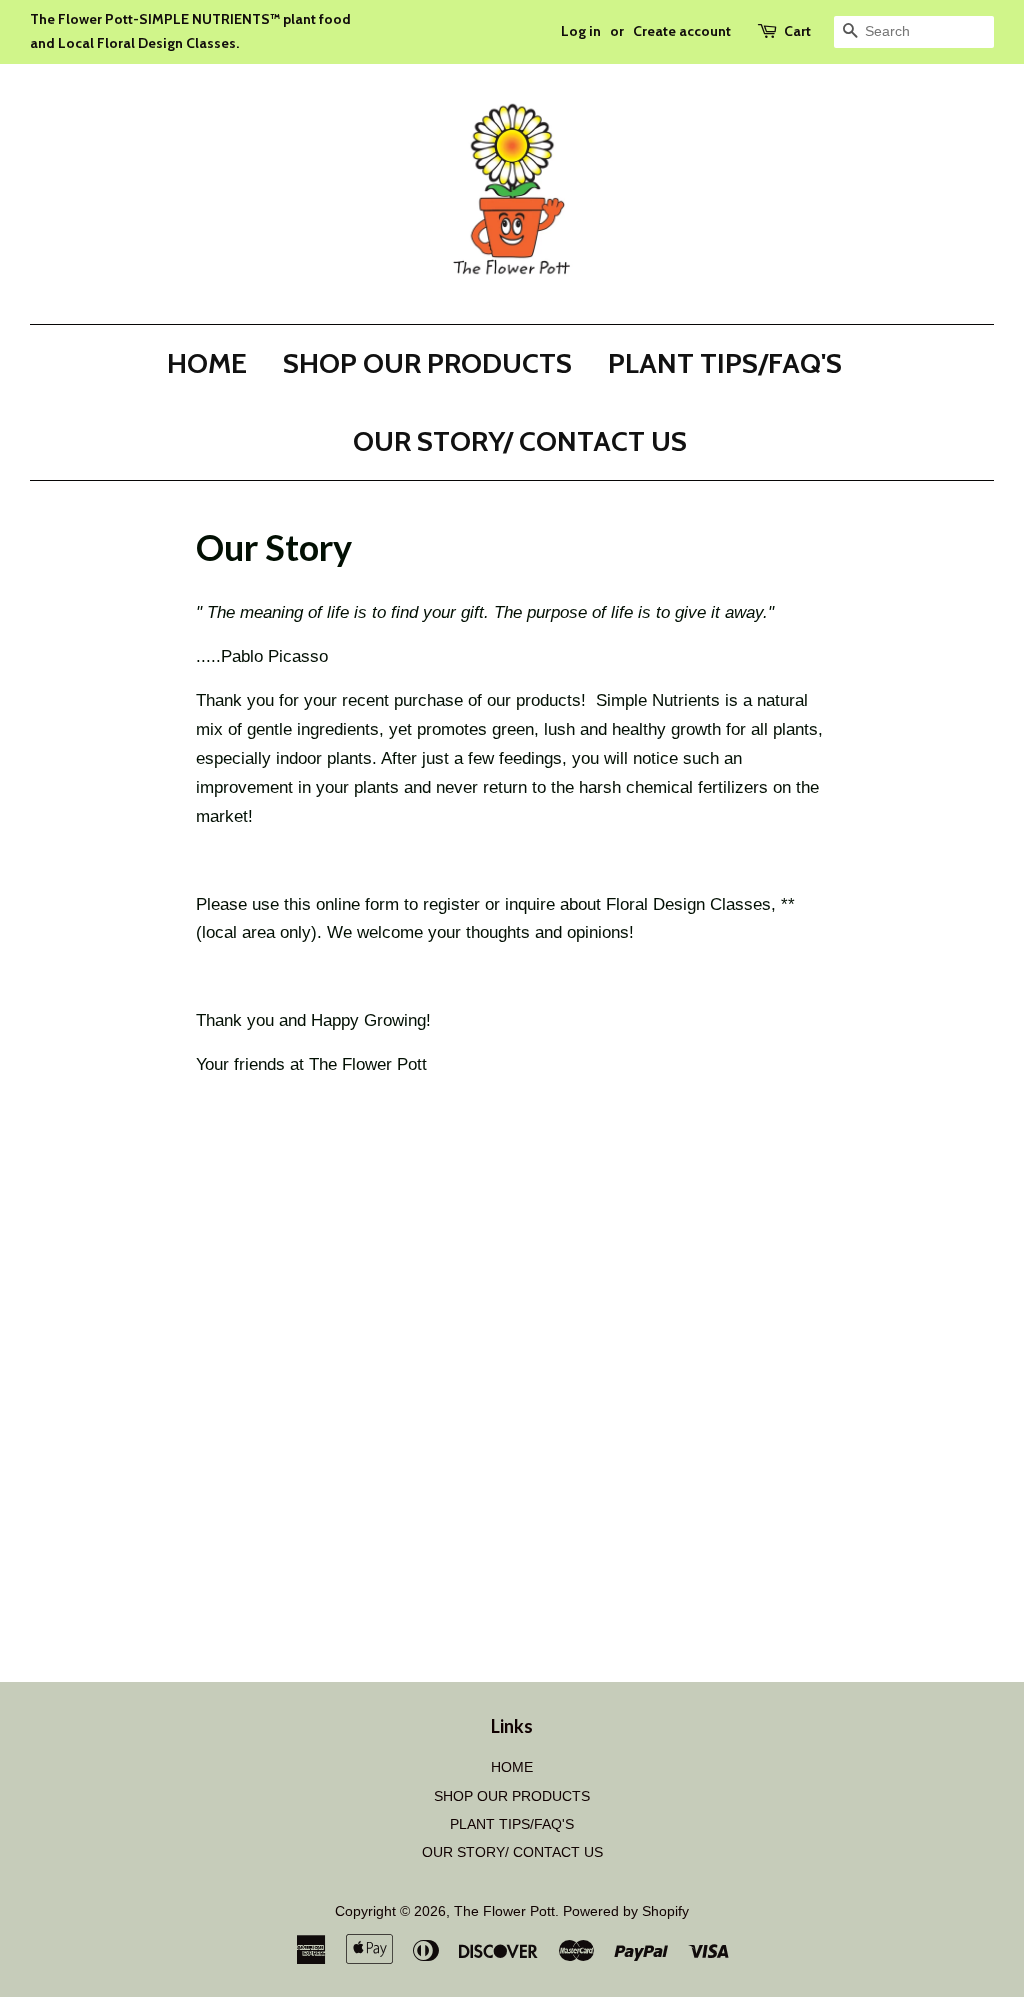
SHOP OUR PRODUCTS (427, 363)
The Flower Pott (504, 1911)
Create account (682, 31)
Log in (581, 31)
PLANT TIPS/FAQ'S (725, 363)
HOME (207, 363)
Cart (797, 31)
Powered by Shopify (626, 1911)
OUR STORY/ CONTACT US (520, 441)
